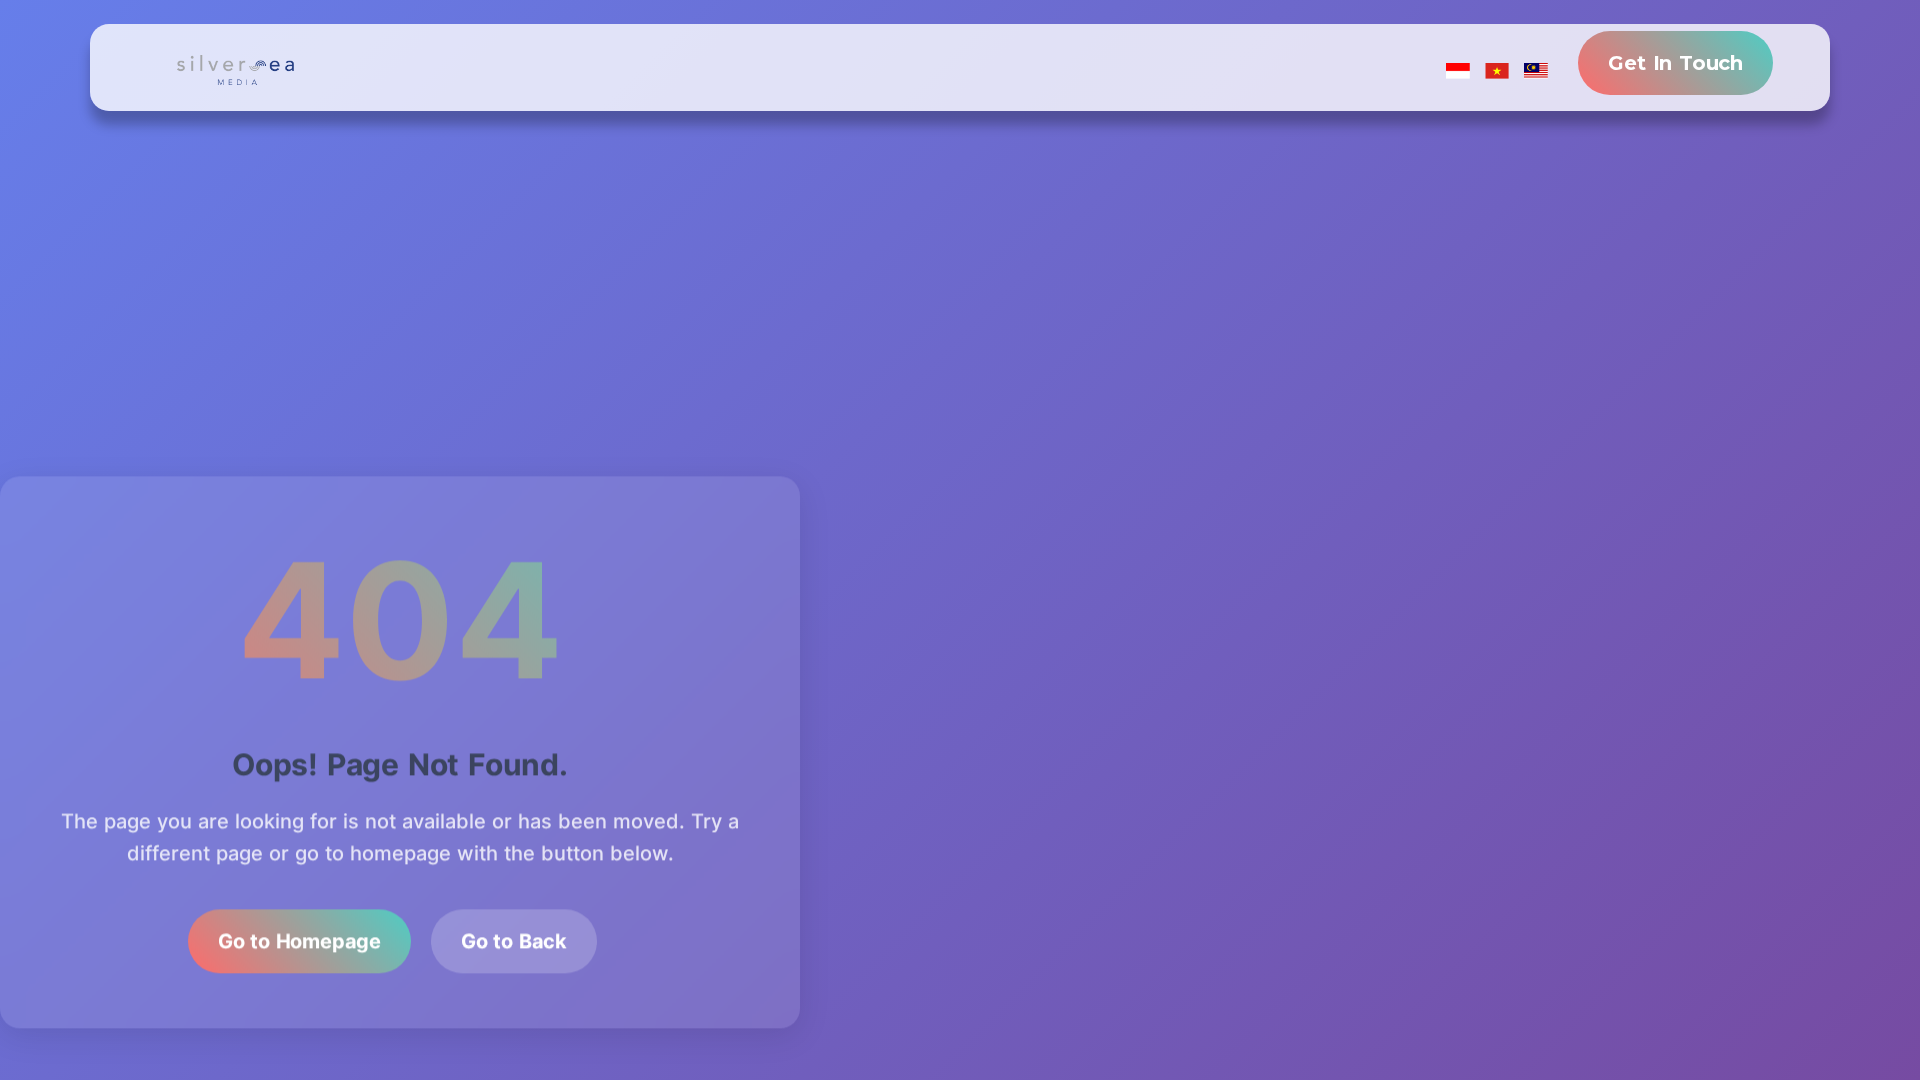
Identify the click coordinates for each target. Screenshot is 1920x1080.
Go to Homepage (299, 936)
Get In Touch (1675, 63)
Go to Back (514, 936)
